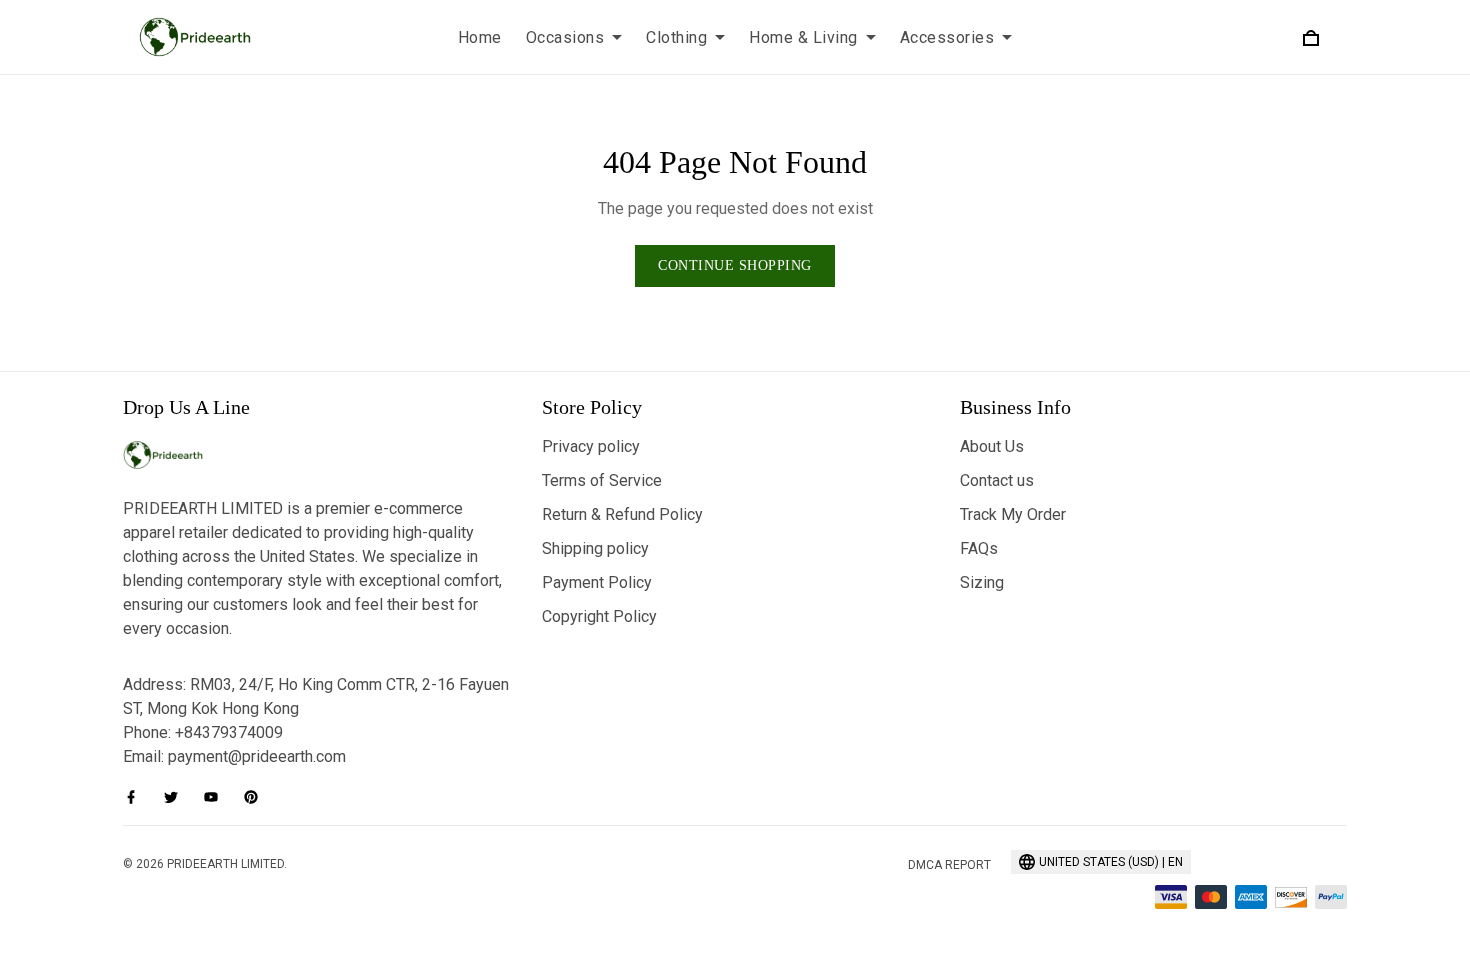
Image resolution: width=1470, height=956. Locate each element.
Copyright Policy (599, 616)
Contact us (997, 480)
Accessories (947, 37)
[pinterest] (257, 797)
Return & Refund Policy (622, 514)
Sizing (982, 582)
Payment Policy (597, 582)
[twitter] (177, 797)
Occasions (565, 37)
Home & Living (803, 37)
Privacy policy (591, 446)
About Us (992, 446)
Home (480, 37)
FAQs (979, 548)
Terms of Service (602, 480)
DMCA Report (949, 865)
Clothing (676, 37)
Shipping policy (595, 548)
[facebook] (137, 797)
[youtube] (217, 797)
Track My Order (1013, 514)
